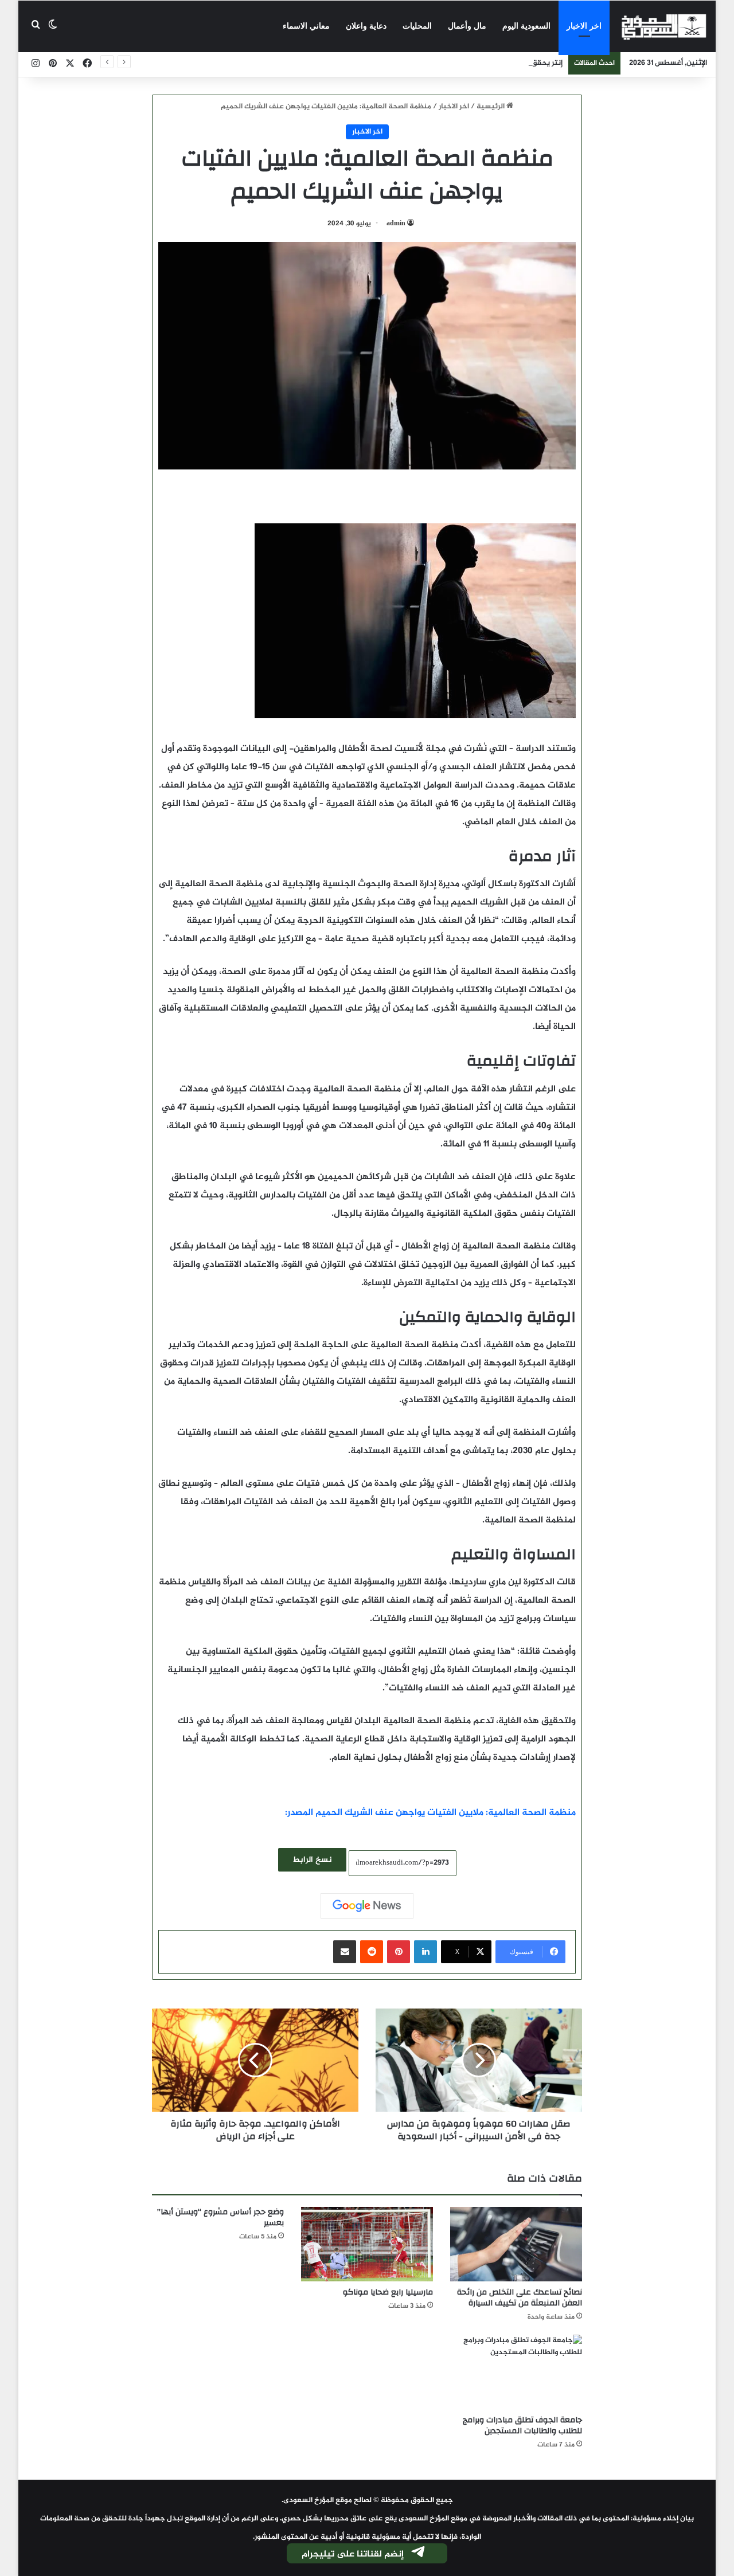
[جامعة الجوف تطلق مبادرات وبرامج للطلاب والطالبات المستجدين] (516, 2372)
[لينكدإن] (425, 1952)
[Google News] (367, 1906)
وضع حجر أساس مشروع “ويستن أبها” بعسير (220, 2217)
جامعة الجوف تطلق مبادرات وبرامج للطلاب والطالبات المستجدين (522, 2426)
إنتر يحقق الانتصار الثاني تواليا (515, 63)
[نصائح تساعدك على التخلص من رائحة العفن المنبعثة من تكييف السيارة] (516, 2244)
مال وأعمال (467, 26)
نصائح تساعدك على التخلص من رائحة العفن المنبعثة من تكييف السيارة (520, 2298)
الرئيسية (491, 107)
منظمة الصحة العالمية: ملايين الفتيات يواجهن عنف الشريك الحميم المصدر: (430, 1813)
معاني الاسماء (306, 26)
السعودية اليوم (526, 26)
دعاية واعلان (366, 26)
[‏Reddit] (372, 1952)
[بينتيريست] (399, 1952)
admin (396, 224)
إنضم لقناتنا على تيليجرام (353, 2555)
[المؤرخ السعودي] (664, 26)
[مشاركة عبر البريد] (345, 1952)
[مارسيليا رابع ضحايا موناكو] (367, 2244)
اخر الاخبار (584, 26)
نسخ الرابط (312, 1860)
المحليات (417, 26)
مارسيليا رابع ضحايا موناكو (388, 2292)
